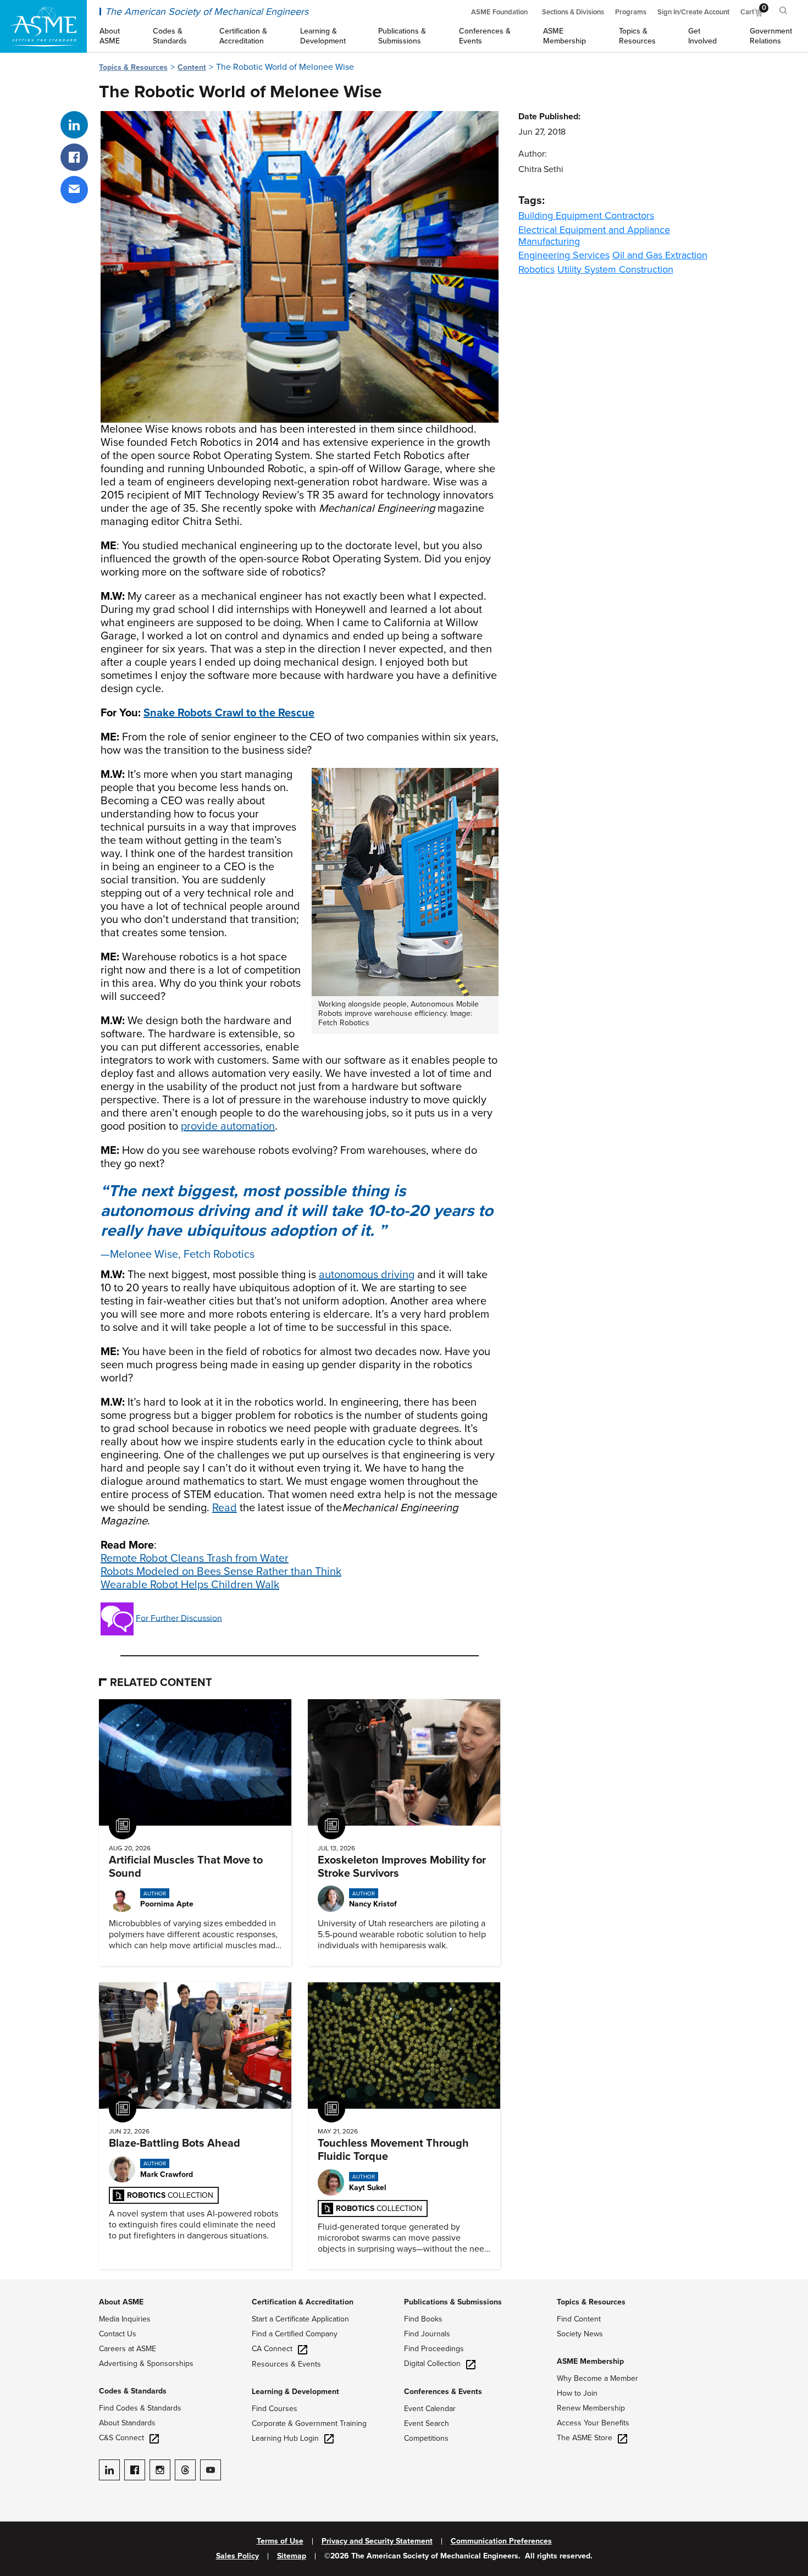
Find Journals (427, 2334)
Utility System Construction (615, 269)
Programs (631, 12)
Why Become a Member (597, 2378)
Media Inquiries (125, 2319)
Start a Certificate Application (300, 2319)
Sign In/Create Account (693, 12)
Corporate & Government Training (309, 2423)
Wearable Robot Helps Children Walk (190, 1585)
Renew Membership (591, 2408)
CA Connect (272, 2349)
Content (192, 67)
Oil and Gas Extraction (660, 255)
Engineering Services (564, 255)
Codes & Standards (133, 2391)
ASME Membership (590, 2361)
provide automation (228, 1126)
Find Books (423, 2319)
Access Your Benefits (593, 2423)
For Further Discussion (179, 1618)
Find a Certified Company (295, 2334)
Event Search (427, 2423)
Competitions (426, 2438)
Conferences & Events (443, 2392)
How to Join (577, 2393)
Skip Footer (22, 2285)
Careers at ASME (128, 2349)
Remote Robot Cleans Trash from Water (195, 1558)
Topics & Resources (133, 67)
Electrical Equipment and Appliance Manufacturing (594, 236)
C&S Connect (121, 2438)
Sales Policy (237, 2556)
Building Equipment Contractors (586, 215)
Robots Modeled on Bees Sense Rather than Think (221, 1572)
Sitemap (292, 2556)
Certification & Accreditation (303, 2302)
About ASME (121, 2302)
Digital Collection (432, 2364)
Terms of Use (280, 2541)
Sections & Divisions (573, 12)
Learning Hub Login (285, 2438)
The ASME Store (585, 2438)
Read (225, 1508)
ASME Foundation (499, 12)
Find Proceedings (434, 2349)
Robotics (536, 269)
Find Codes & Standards (140, 2408)
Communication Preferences (501, 2541)
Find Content (579, 2319)
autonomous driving (367, 1275)
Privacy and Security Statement (377, 2541)
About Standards (127, 2423)
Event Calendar (430, 2409)
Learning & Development (295, 2392)
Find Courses (275, 2409)
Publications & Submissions (453, 2302)
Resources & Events (286, 2364)
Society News (580, 2334)
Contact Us (118, 2334)
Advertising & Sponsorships (146, 2364)
